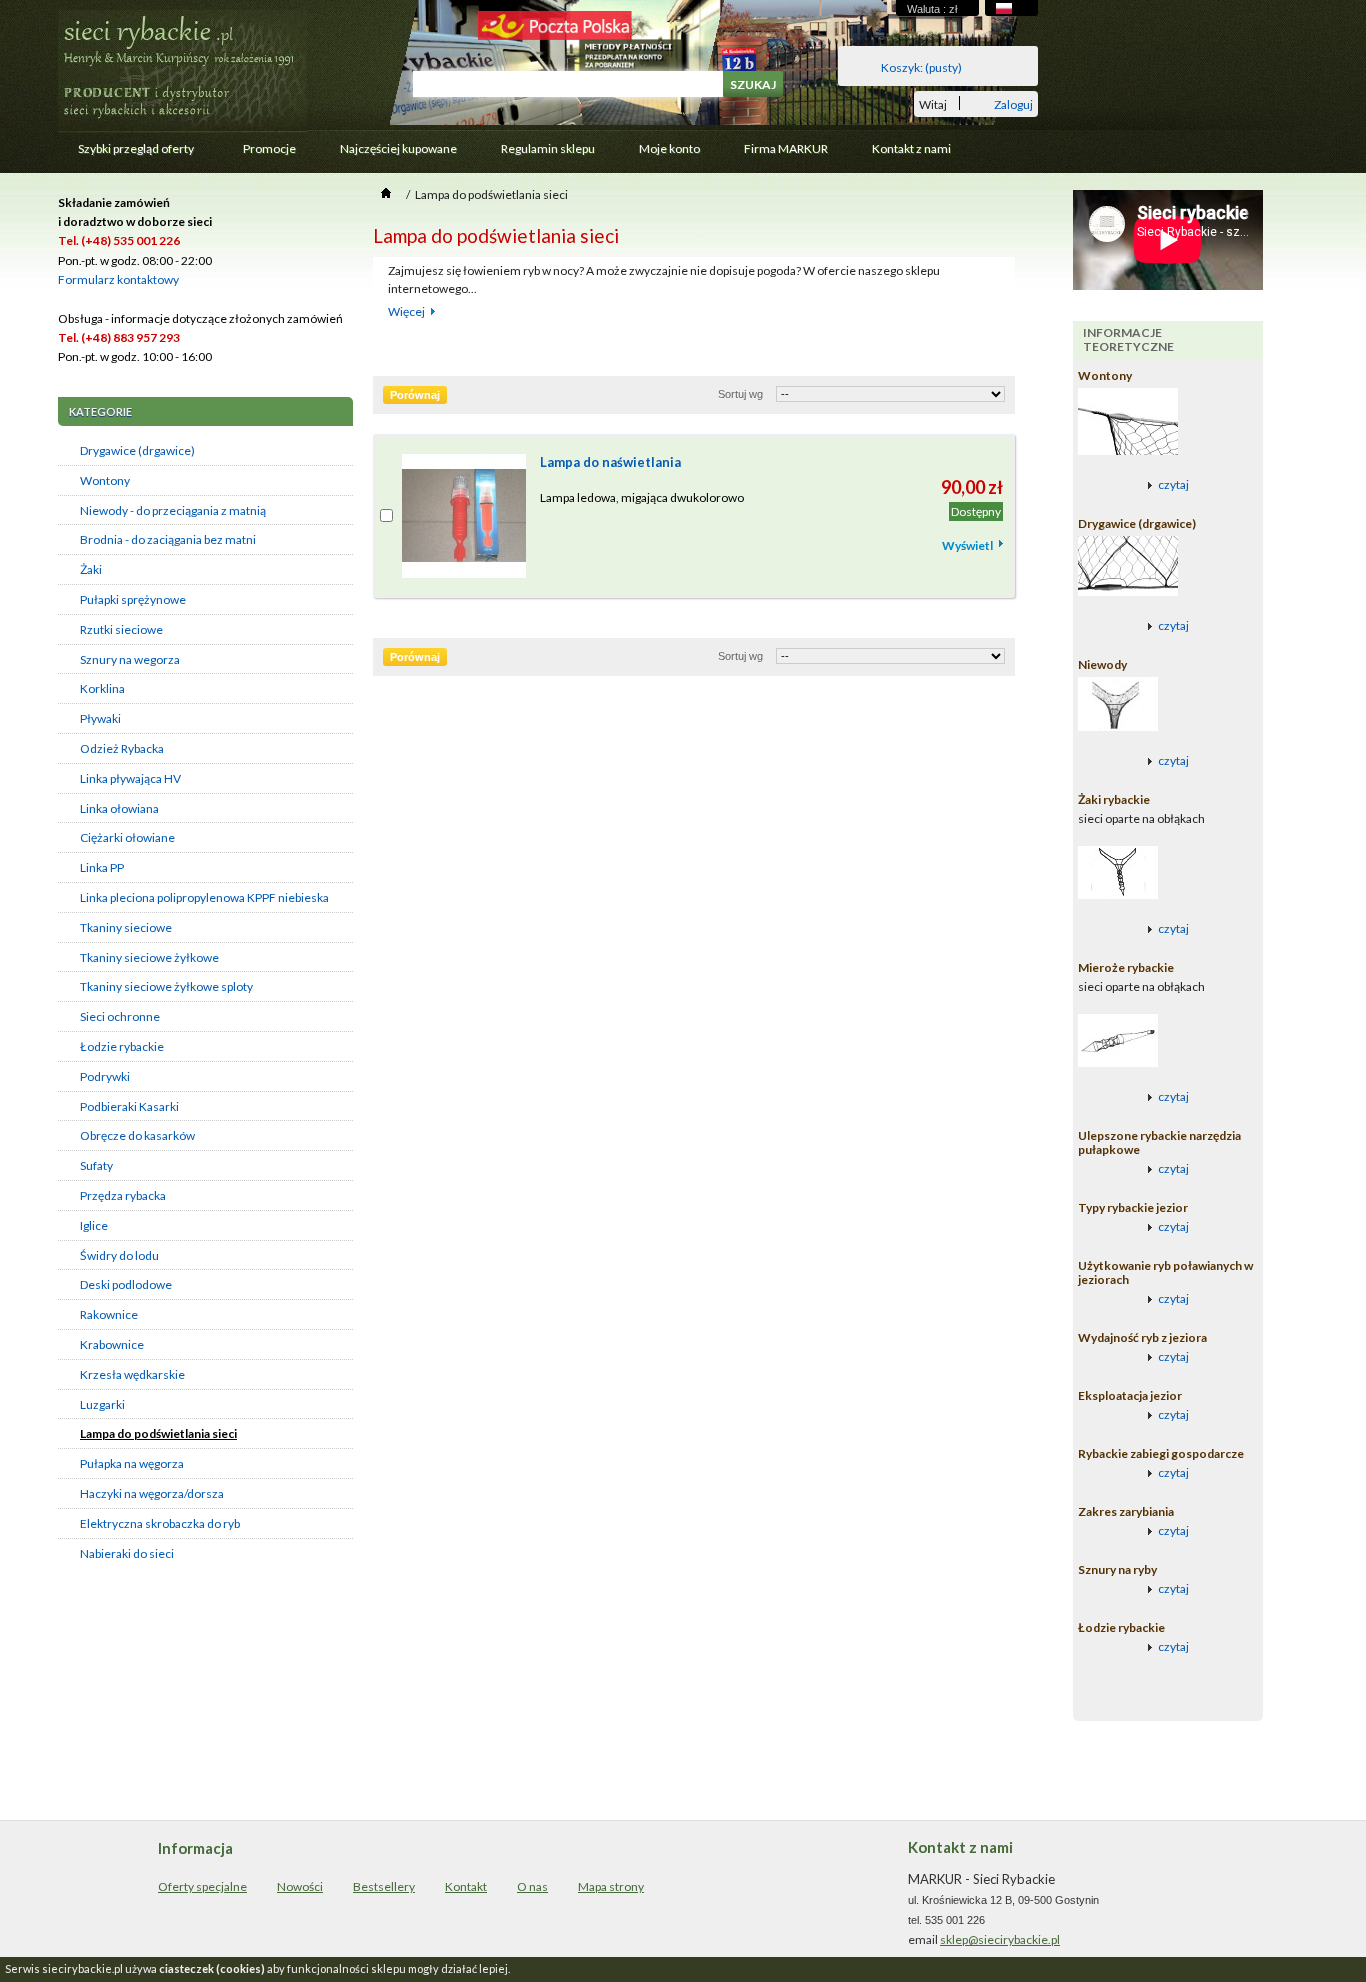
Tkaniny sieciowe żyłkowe (149, 957)
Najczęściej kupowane (398, 148)
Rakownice (109, 1314)
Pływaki (100, 718)
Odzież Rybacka (122, 748)
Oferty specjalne (202, 1886)
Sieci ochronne (120, 1016)
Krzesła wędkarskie (132, 1374)
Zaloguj (1013, 103)
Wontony (105, 480)
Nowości (300, 1886)
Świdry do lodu (119, 1255)
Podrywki (105, 1076)
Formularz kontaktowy (118, 279)
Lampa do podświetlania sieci (158, 1433)
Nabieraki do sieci (127, 1553)
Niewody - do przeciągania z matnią (173, 510)
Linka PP (102, 867)
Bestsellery (384, 1886)
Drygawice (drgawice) (137, 450)
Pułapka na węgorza (132, 1463)
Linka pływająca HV (130, 778)
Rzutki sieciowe (121, 629)
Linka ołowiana (119, 808)
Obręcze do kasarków (137, 1135)
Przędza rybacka (123, 1195)
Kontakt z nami (911, 148)
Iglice (94, 1225)
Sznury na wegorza (130, 659)
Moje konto (669, 148)
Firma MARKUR (786, 148)
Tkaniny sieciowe (126, 927)
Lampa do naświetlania (610, 462)
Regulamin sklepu (548, 148)
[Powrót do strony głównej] (386, 194)
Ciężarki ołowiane (127, 837)
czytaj (1173, 484)
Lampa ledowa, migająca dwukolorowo (642, 497)
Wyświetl (967, 545)
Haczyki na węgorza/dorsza (152, 1493)
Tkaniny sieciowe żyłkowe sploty (166, 986)
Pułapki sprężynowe (133, 599)
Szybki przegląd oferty (126, 153)
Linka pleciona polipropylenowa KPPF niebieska (204, 897)
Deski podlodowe (126, 1284)
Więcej (406, 311)
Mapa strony (611, 1886)
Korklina (102, 688)
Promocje (269, 148)
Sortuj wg (740, 394)
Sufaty (96, 1165)
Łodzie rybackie (122, 1046)
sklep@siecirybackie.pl (1000, 1939)
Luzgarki (102, 1404)
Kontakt (466, 1886)
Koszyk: (921, 67)
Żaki (91, 569)
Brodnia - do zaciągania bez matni (168, 539)
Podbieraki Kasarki (129, 1106)
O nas (532, 1886)
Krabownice (112, 1344)
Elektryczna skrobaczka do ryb (160, 1523)
